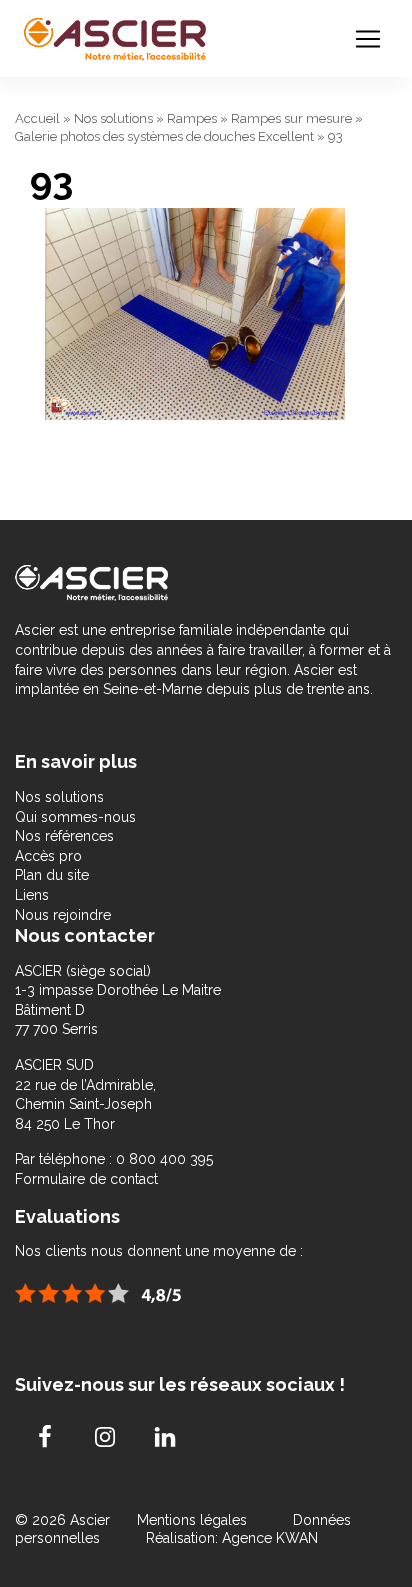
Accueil (37, 118)
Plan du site (52, 875)
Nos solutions (113, 118)
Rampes (192, 118)
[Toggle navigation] (368, 39)
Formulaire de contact (86, 1179)
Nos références (64, 836)
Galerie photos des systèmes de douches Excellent (164, 136)
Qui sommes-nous (75, 817)
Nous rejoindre (63, 915)
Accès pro (48, 856)
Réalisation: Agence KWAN (232, 1538)
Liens (32, 895)
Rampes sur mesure (291, 118)
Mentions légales (194, 1520)
